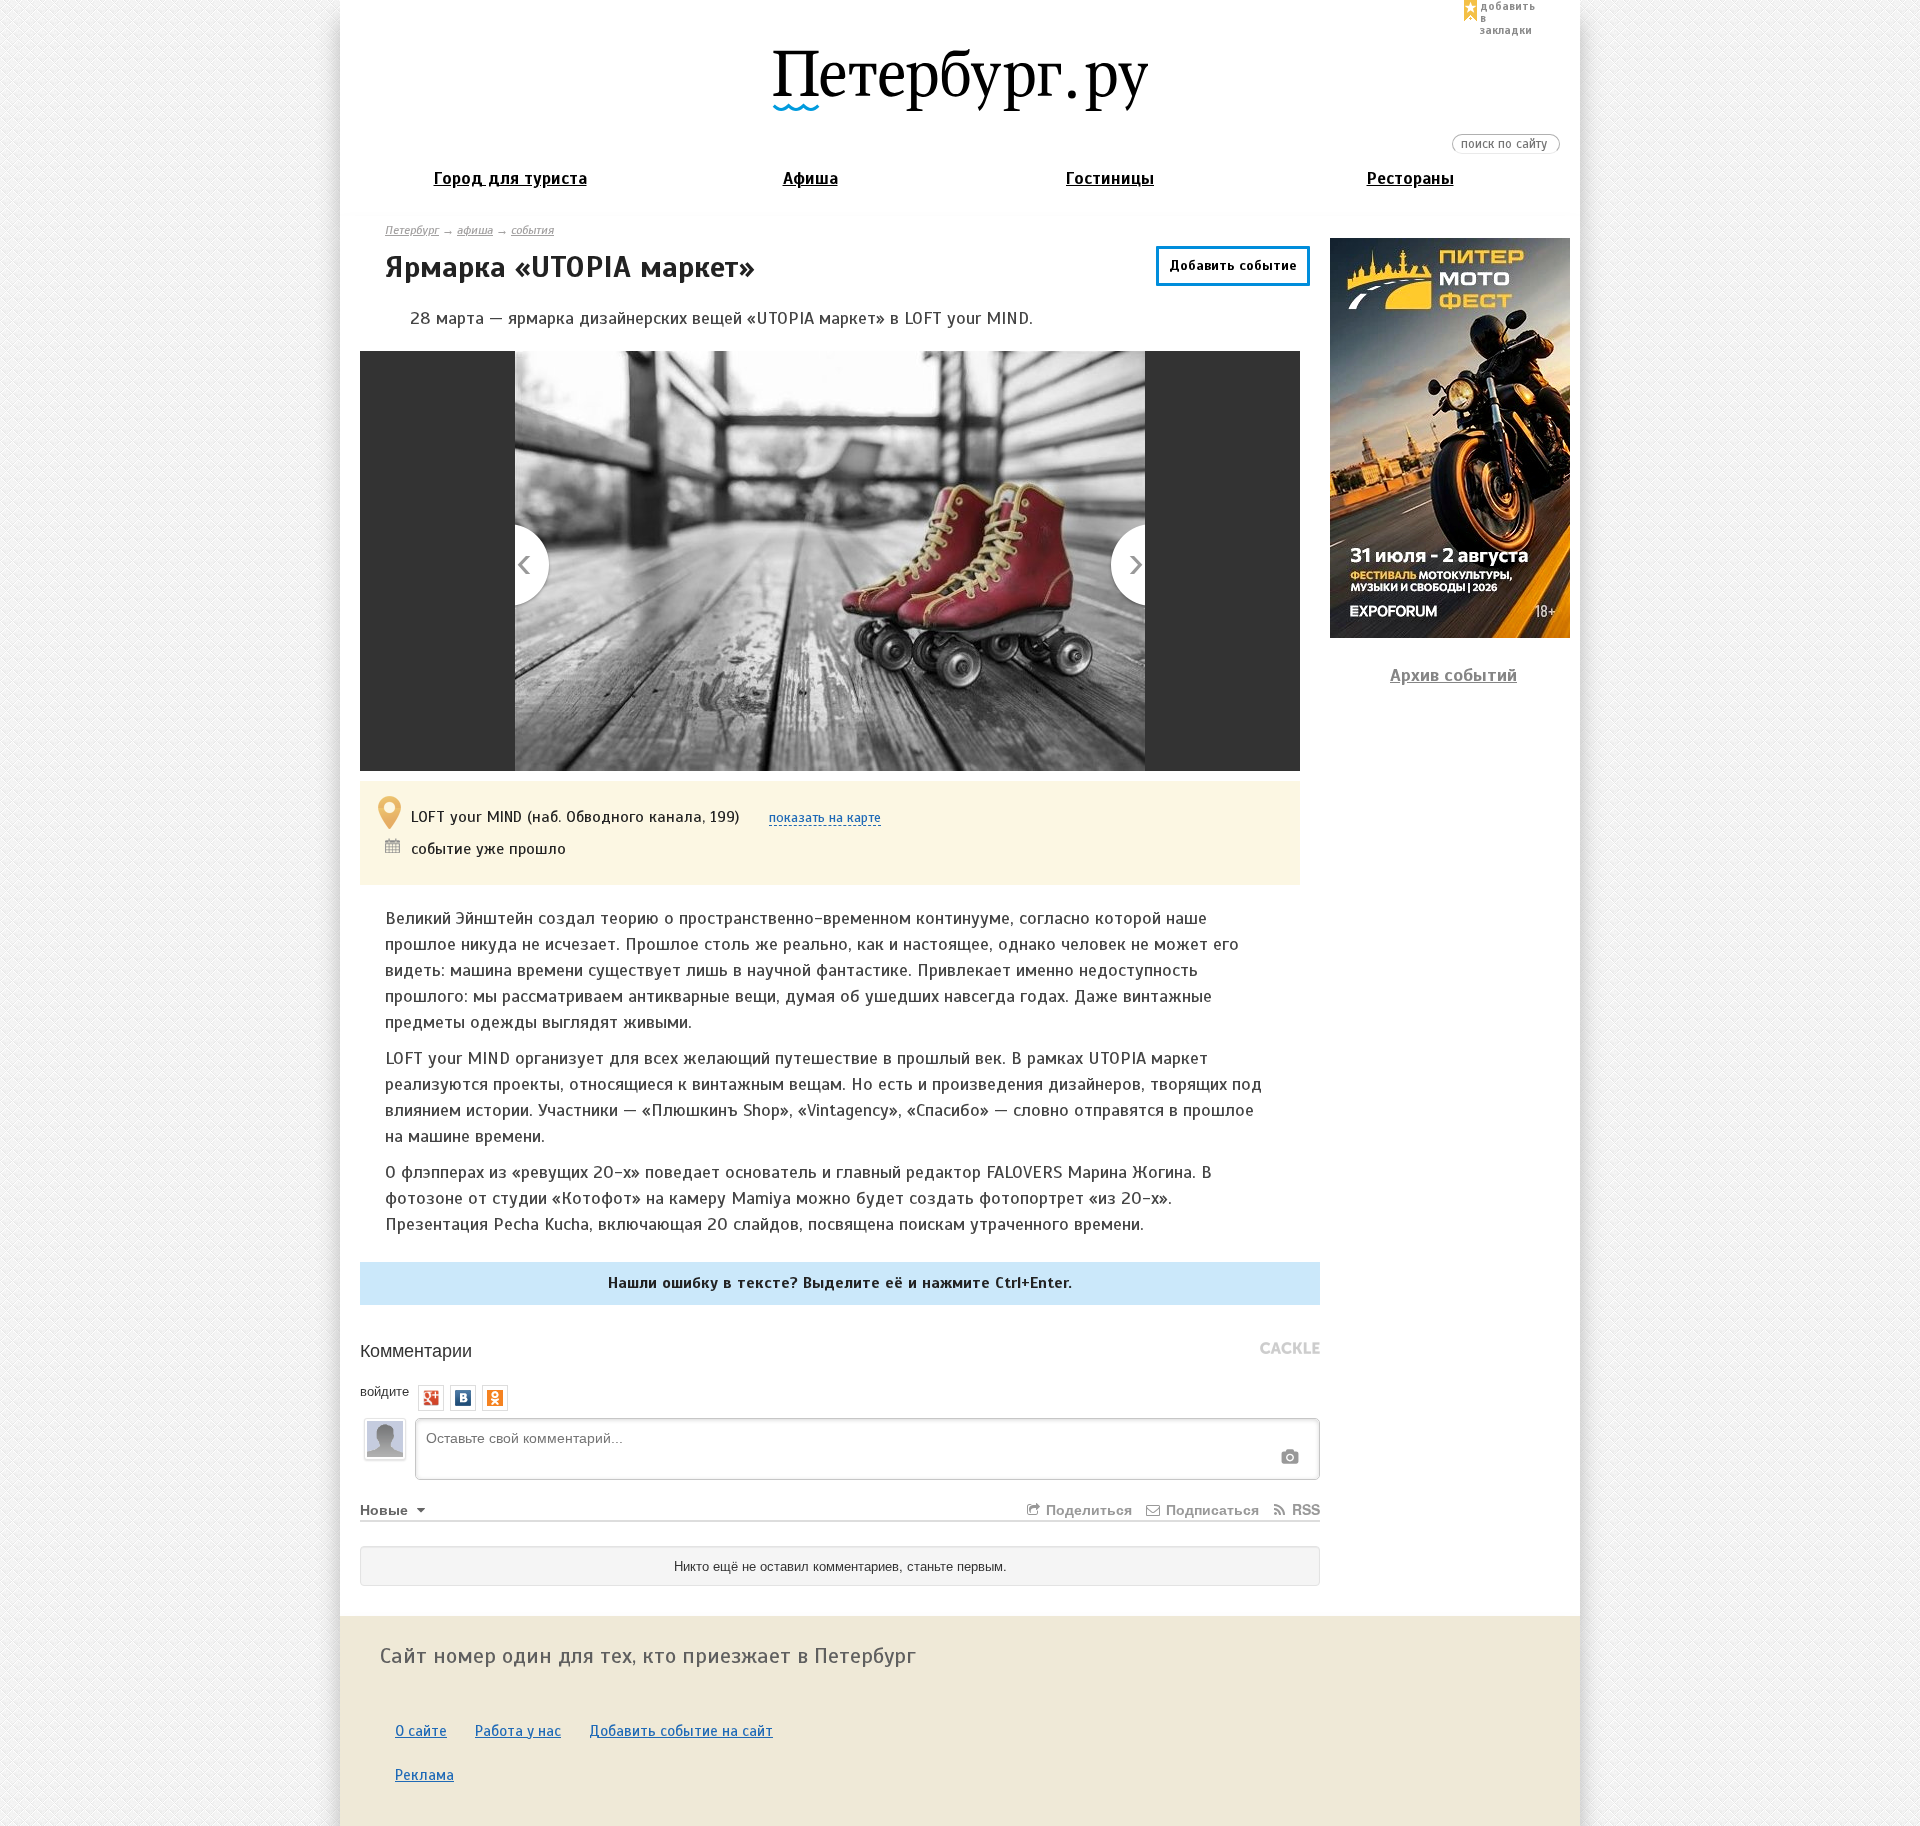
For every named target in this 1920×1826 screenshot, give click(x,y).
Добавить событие (1233, 265)
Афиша (810, 178)
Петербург (412, 230)
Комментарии (416, 1349)
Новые (386, 1509)
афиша (475, 230)
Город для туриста (510, 178)
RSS (1304, 1509)
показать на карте (825, 818)
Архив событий (1453, 675)
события (532, 230)
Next (1126, 566)
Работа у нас (518, 1731)
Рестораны (1410, 178)
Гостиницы (1110, 178)
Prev (533, 566)
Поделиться (1087, 1509)
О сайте (421, 1731)
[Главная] (960, 79)
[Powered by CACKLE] (1290, 1349)
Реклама (424, 1775)
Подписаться (1210, 1509)
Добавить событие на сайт (681, 1731)
